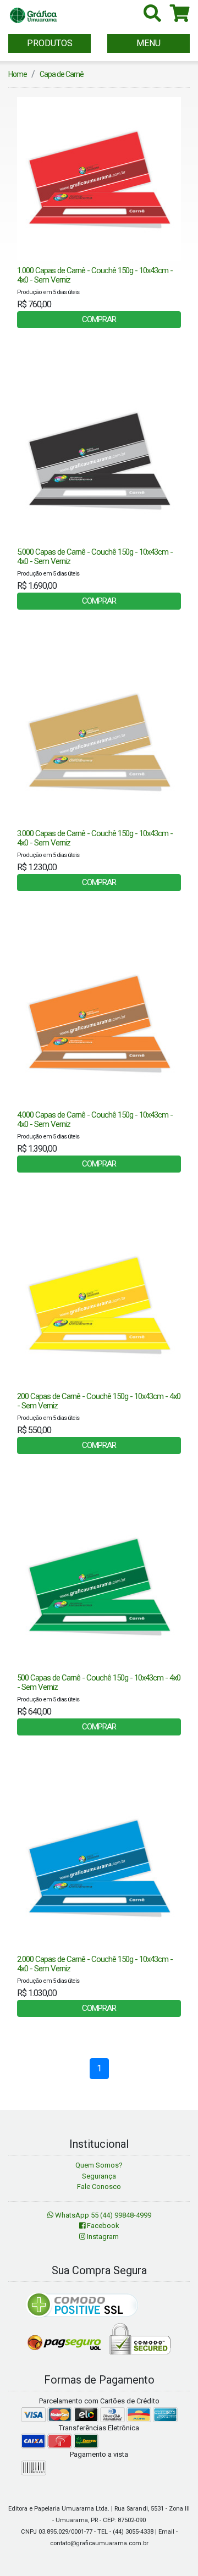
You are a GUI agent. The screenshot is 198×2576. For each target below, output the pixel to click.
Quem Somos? (99, 2165)
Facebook (102, 2226)
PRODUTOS (50, 43)
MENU (148, 43)
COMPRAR (99, 319)
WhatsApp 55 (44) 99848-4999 (102, 2215)
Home (18, 74)
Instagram (102, 2237)
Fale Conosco (99, 2187)
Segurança (99, 2176)
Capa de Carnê (62, 74)
